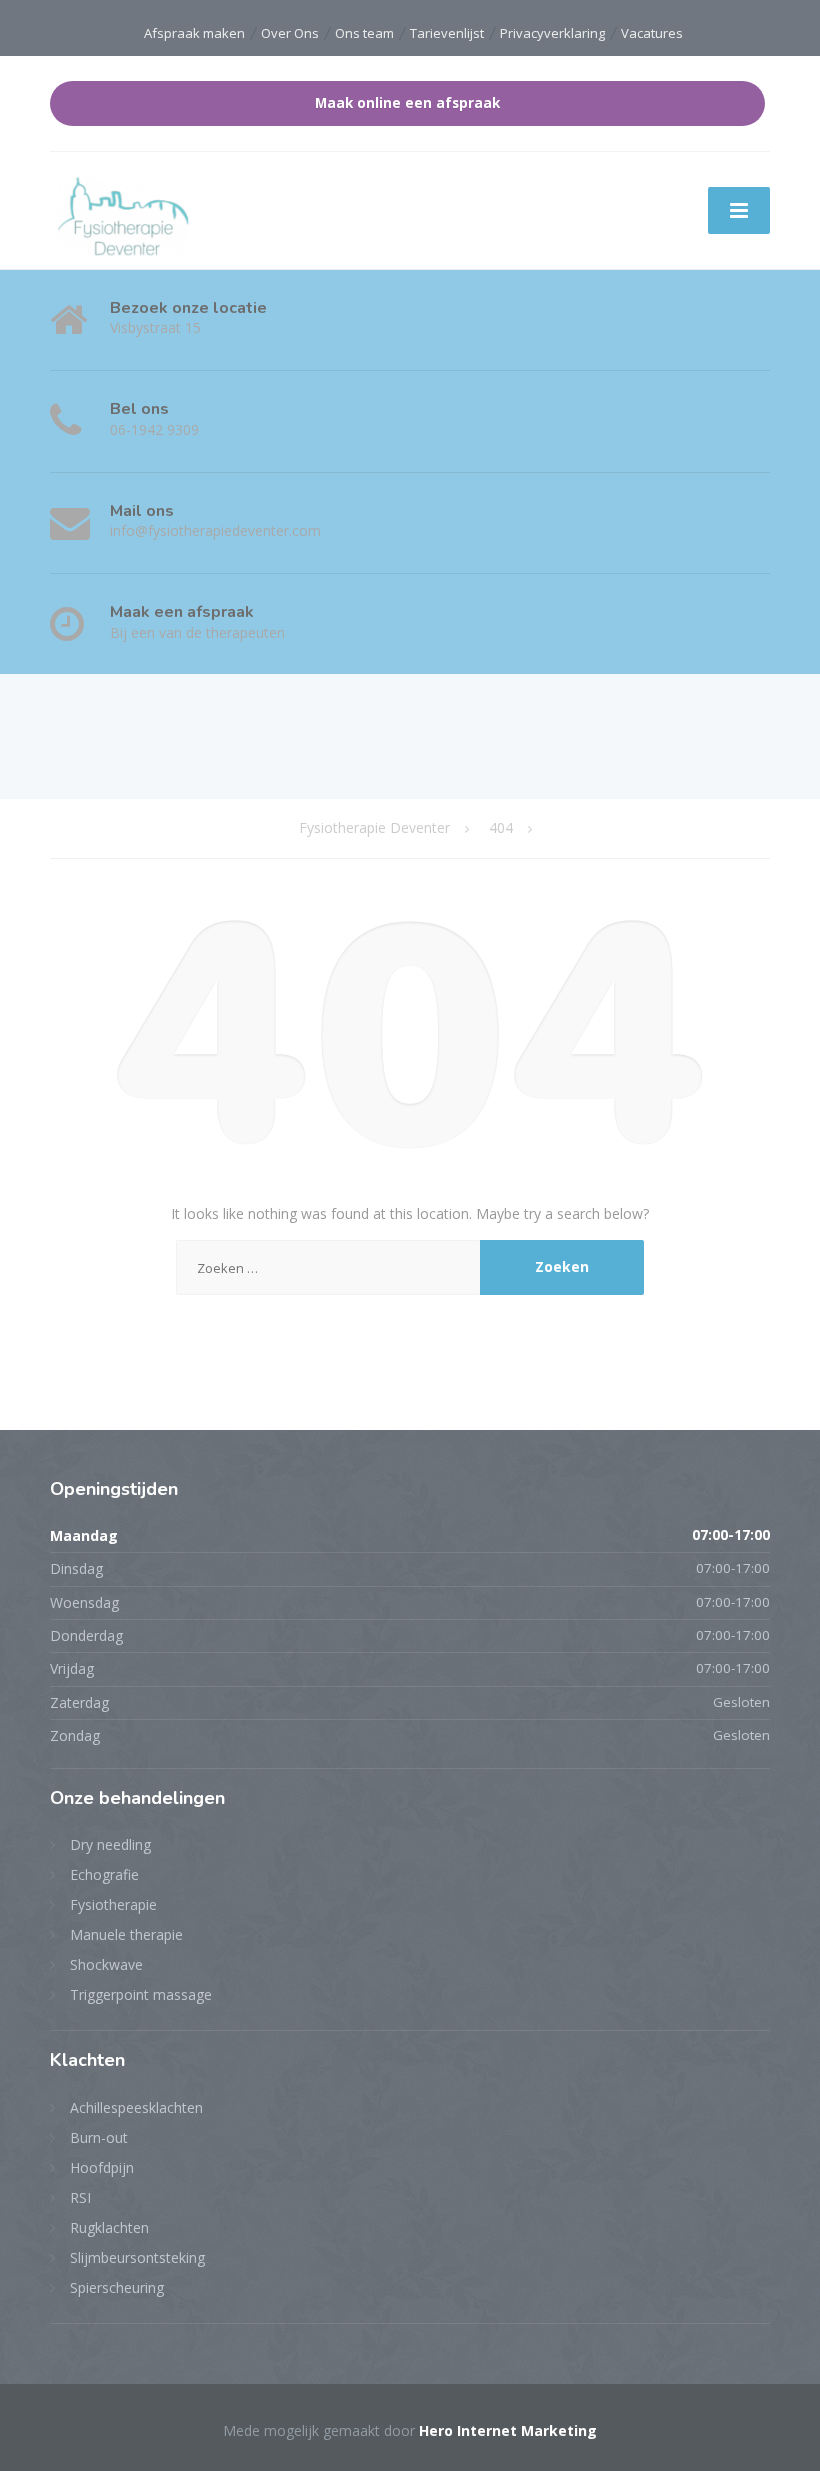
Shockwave (106, 1964)
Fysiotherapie (113, 1904)
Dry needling (110, 1844)
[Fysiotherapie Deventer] (123, 215)
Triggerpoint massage (141, 1994)
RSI (80, 2197)
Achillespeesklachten (136, 2107)
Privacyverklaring (552, 33)
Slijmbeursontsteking (137, 2257)
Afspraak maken (194, 33)
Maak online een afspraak (407, 103)
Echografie (104, 1874)
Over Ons (290, 33)
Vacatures (652, 33)
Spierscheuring (117, 2287)
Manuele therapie (126, 1934)
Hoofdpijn (102, 2167)
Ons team (364, 33)
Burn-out (99, 2137)
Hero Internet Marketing (508, 2430)
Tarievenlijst (447, 33)
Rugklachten (109, 2227)
